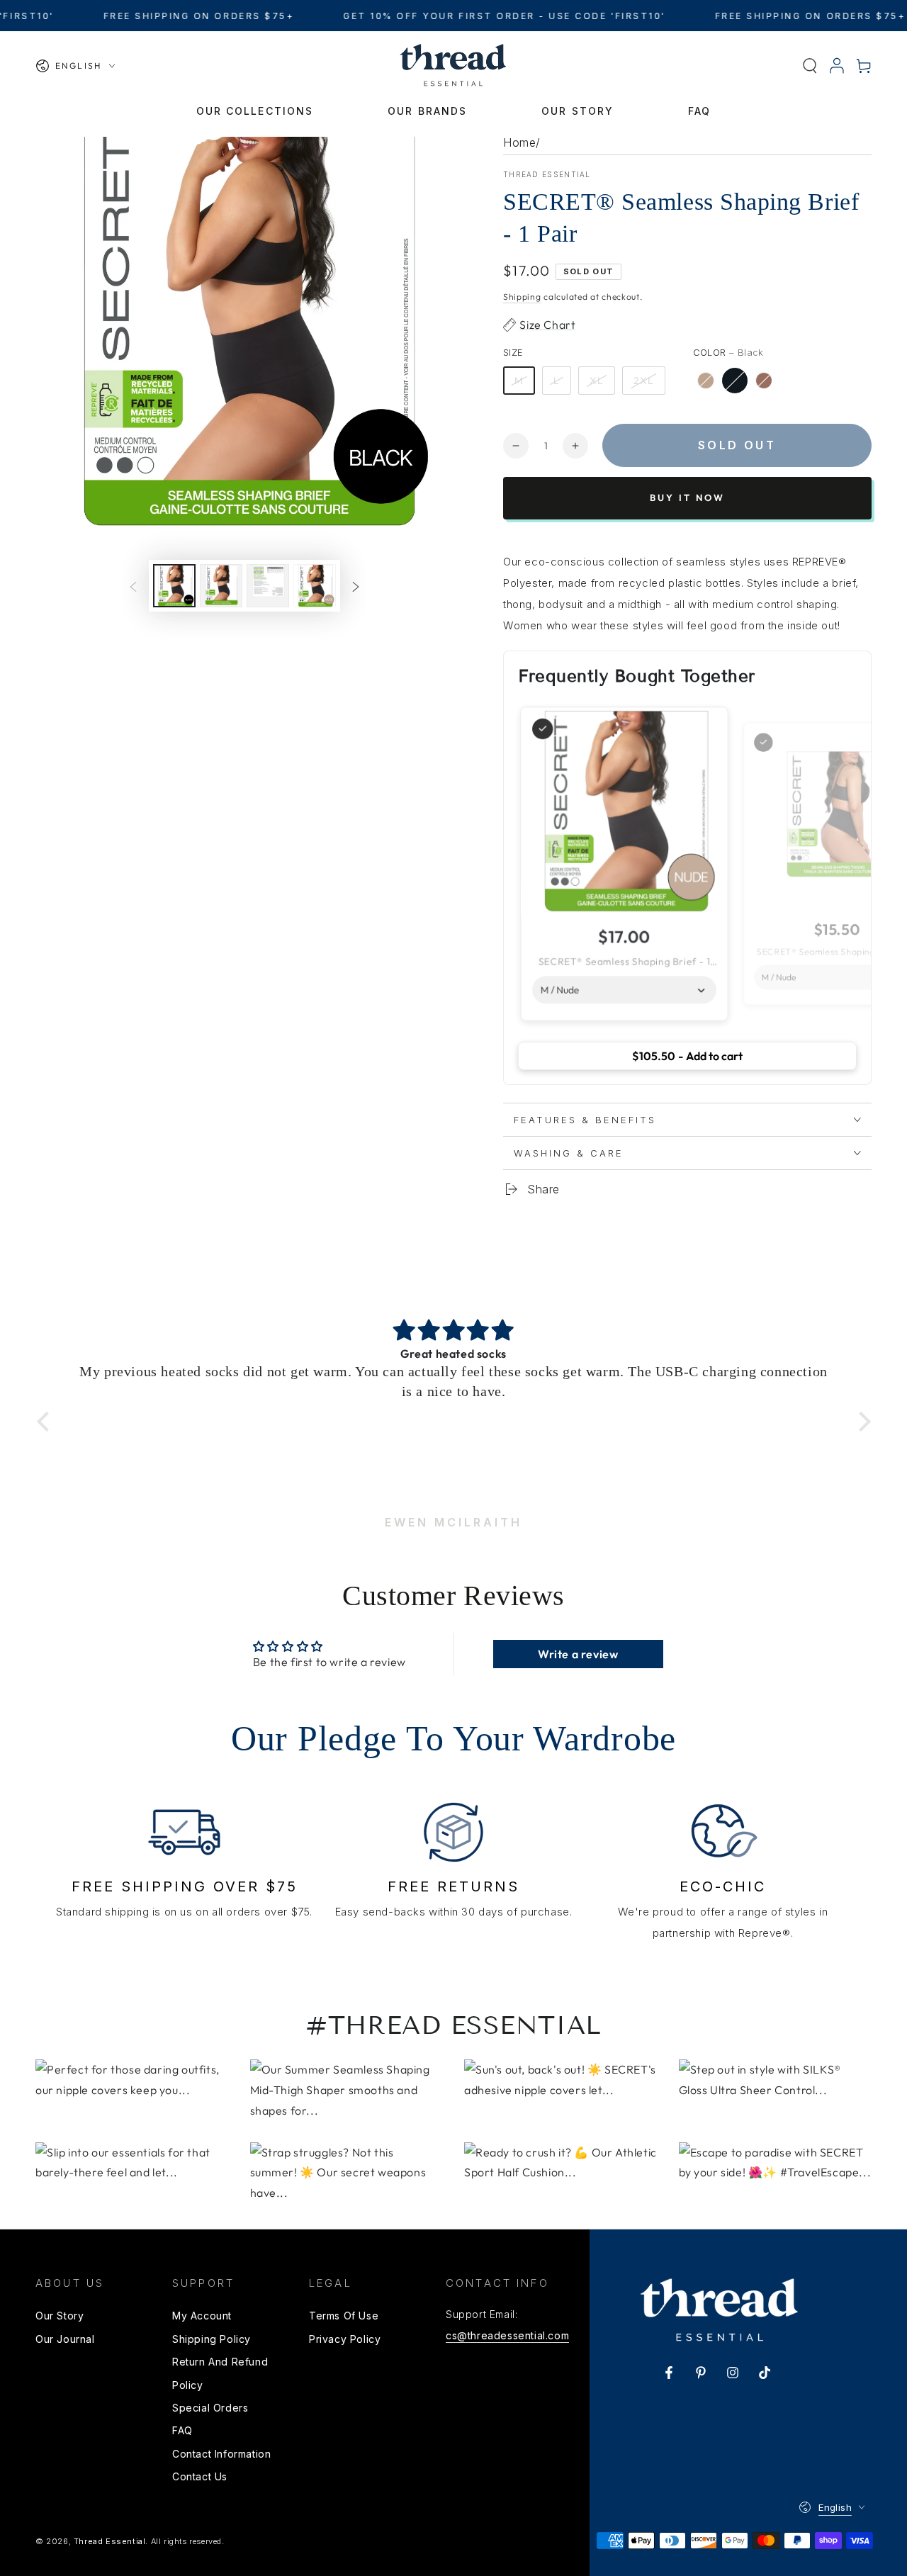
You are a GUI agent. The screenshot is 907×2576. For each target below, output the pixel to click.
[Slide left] (133, 586)
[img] (454, 1331)
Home (519, 142)
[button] (810, 66)
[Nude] (706, 381)
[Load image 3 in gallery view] (268, 586)
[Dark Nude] (764, 381)
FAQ (182, 2430)
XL (597, 381)
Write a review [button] (578, 1654)
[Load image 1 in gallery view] (174, 586)
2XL (644, 381)
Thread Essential (547, 174)
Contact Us (200, 2476)
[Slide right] (356, 586)
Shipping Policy (212, 2339)
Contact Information (221, 2454)
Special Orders (210, 2408)
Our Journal (65, 2339)
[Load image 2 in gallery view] (221, 586)
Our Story (60, 2316)
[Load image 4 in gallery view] (315, 586)
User (837, 66)
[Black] (735, 381)
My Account (202, 2316)
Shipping (522, 297)
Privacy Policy (345, 2339)
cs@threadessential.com (507, 2335)
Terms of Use (344, 2316)
